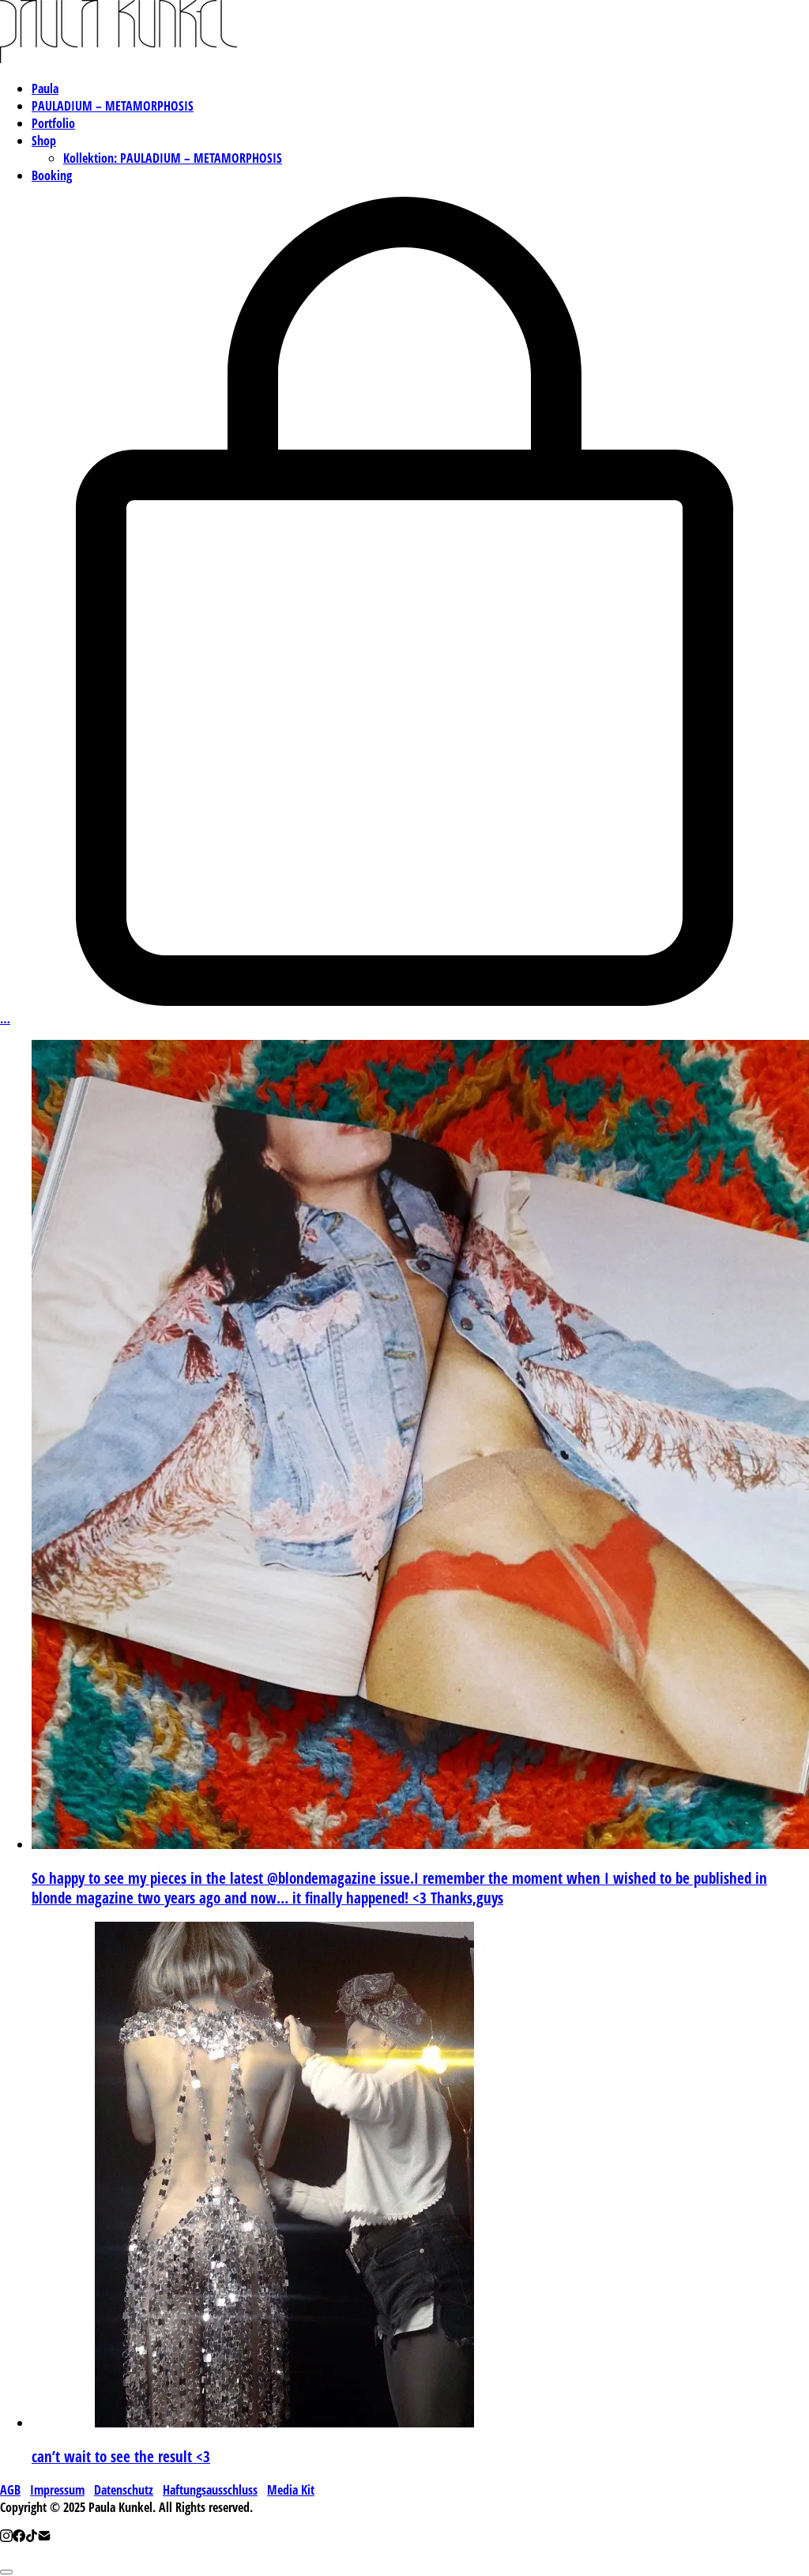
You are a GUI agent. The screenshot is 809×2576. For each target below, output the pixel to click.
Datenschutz (124, 2490)
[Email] (44, 2537)
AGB (10, 2490)
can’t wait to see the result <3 (121, 2456)
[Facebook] (19, 2537)
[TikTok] (32, 2537)
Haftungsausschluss (210, 2490)
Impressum (57, 2490)
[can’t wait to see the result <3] (284, 2423)
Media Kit (291, 2490)
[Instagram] (6, 2537)
